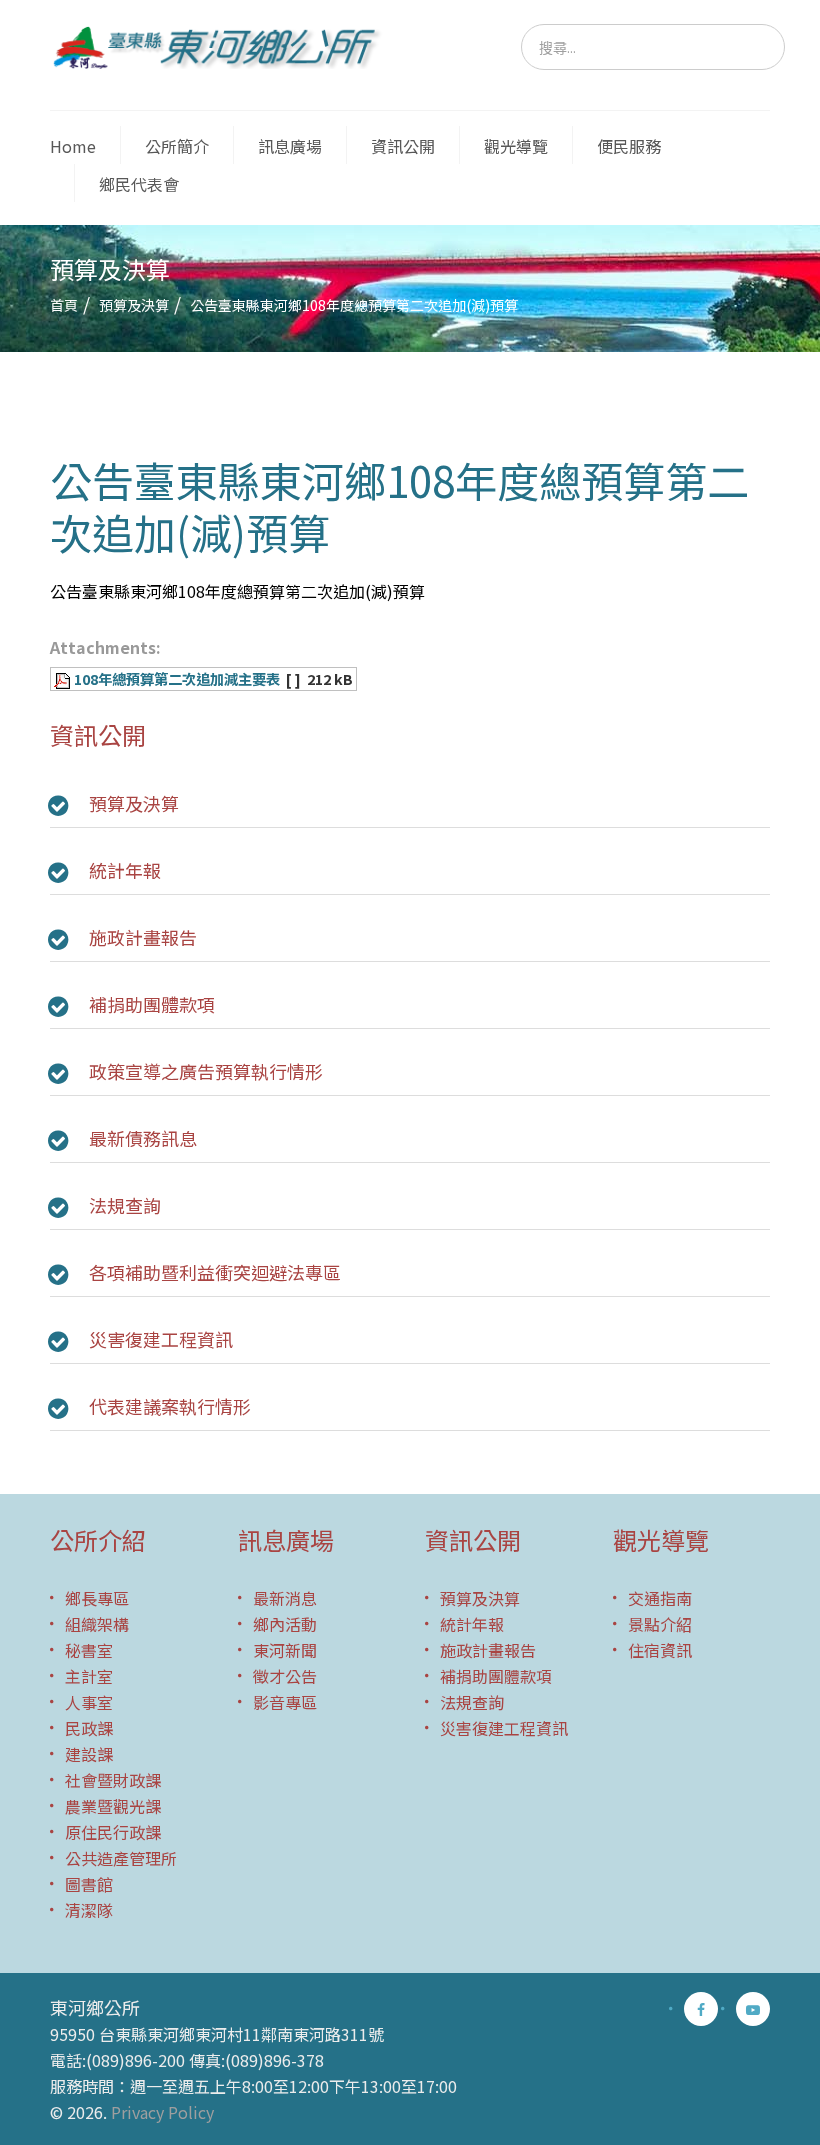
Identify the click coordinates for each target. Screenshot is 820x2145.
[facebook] (701, 2009)
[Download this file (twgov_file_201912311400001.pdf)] (64, 678)
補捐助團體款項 (152, 1004)
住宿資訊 (660, 1650)
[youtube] (753, 2009)
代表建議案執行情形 (170, 1406)
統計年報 (125, 870)
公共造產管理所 (121, 1858)
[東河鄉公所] (222, 46)
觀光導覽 (516, 146)
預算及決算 (134, 305)
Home (73, 146)
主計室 (89, 1676)
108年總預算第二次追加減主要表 (177, 678)
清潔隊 (89, 1910)
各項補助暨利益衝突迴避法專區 (215, 1272)
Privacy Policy (162, 2112)
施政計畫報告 (143, 937)
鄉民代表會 (139, 184)
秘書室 (89, 1650)
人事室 (89, 1702)
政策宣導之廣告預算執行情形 (206, 1071)
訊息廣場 (290, 146)
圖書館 (89, 1884)
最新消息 (285, 1598)
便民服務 (629, 146)
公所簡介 (177, 146)
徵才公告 (285, 1676)
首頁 (64, 305)
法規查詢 (125, 1205)
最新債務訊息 (143, 1138)
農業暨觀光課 (113, 1806)
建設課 (89, 1754)
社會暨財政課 (113, 1780)
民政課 (89, 1728)
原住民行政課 (113, 1832)
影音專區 (285, 1702)
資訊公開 (403, 146)
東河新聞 (285, 1650)
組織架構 (97, 1624)
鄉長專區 (97, 1598)
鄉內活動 (285, 1624)
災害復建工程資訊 (161, 1339)
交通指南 (660, 1598)
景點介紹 (660, 1624)
